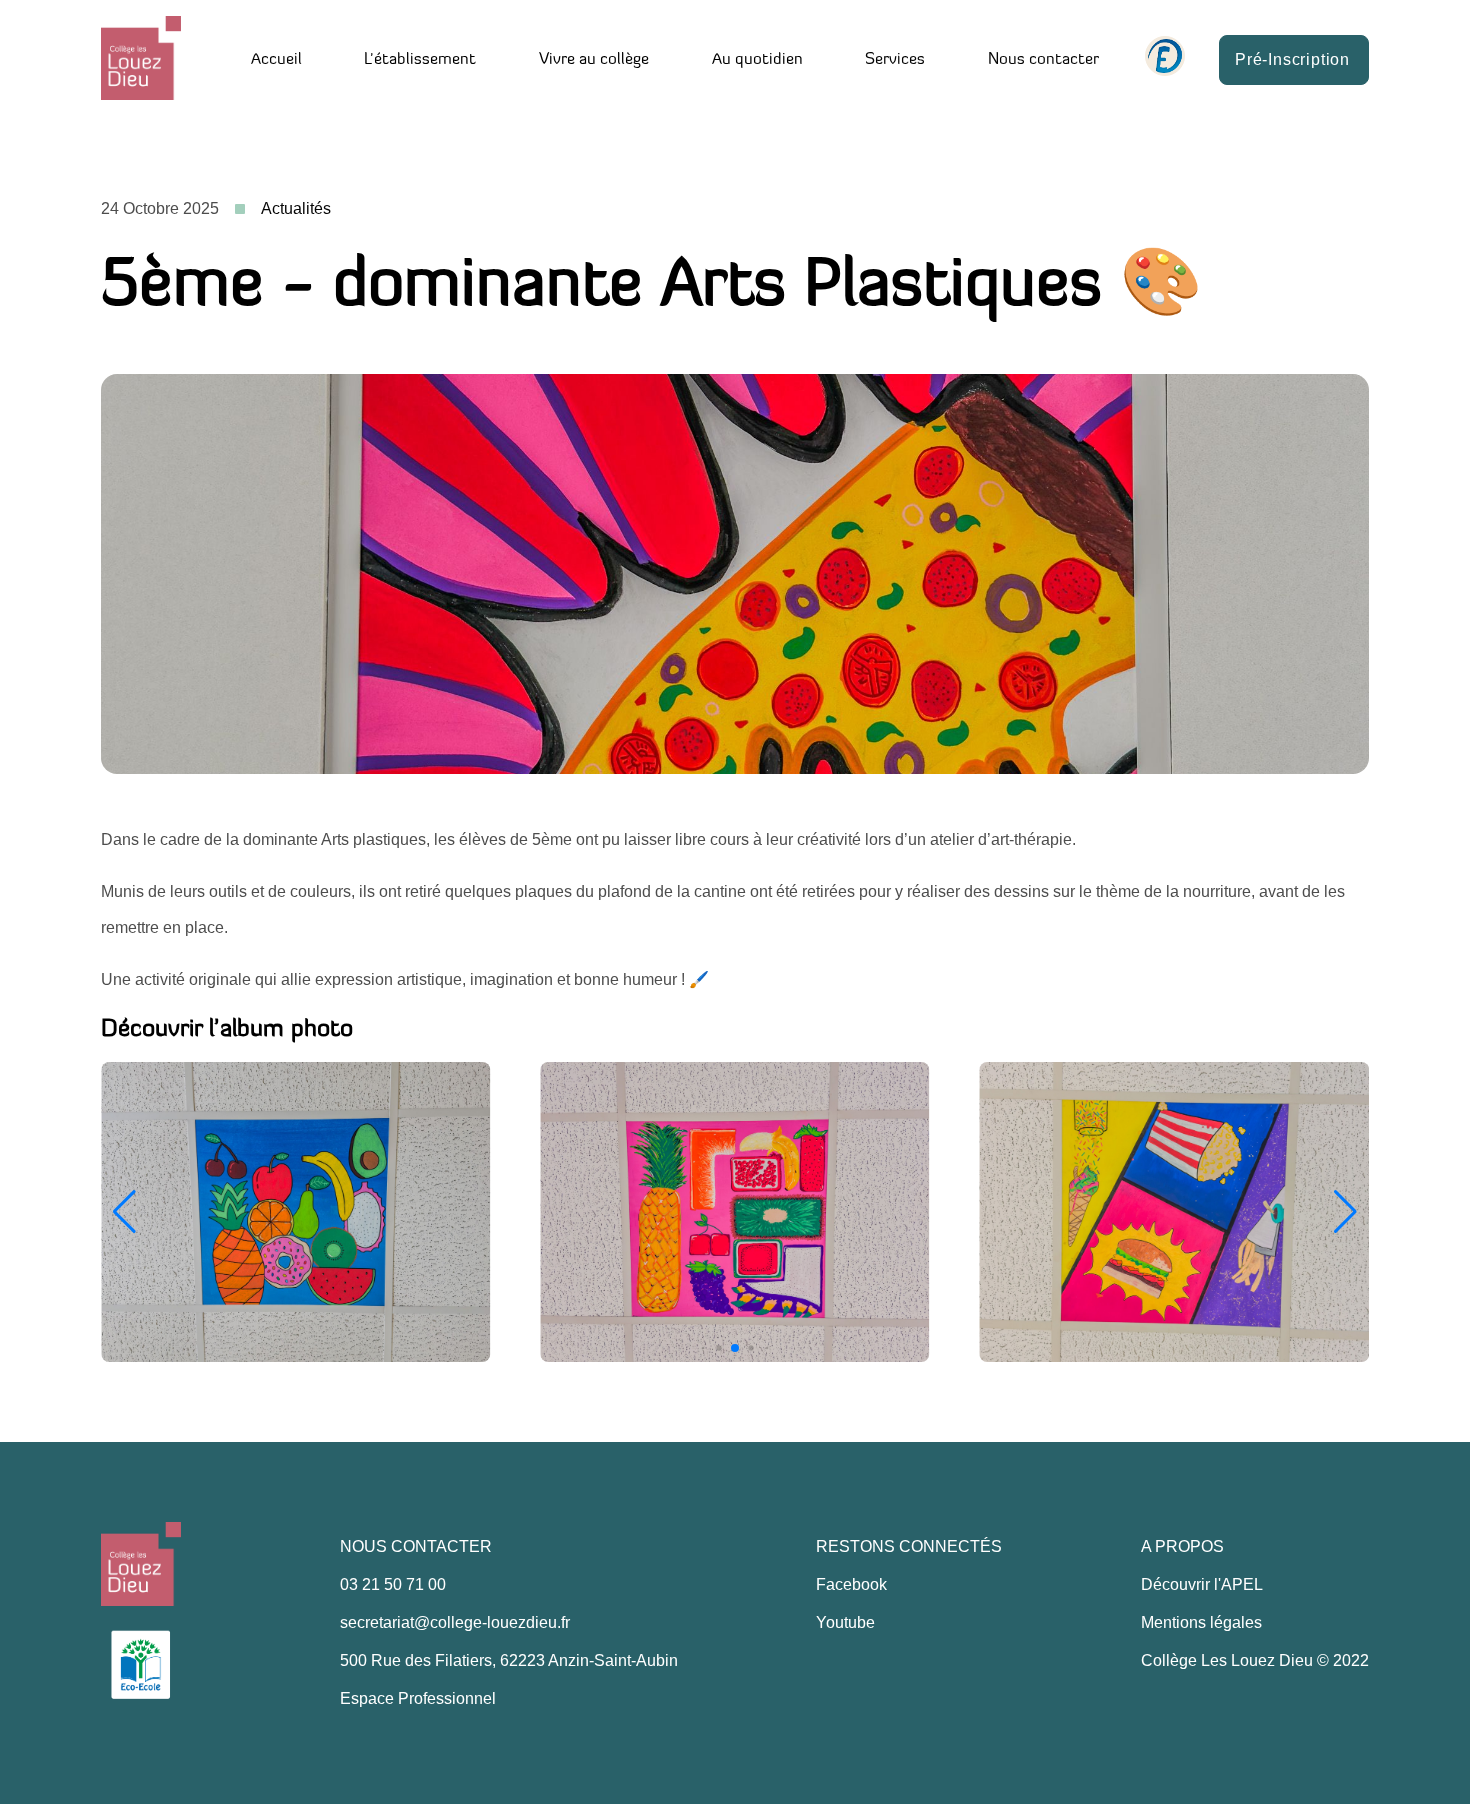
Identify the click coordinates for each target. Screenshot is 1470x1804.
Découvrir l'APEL (1202, 1584)
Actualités (296, 208)
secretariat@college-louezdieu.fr (455, 1622)
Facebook (851, 1584)
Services (895, 60)
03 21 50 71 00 (393, 1584)
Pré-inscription (1292, 59)
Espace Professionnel (418, 1698)
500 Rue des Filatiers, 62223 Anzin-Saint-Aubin (509, 1660)
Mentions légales (1201, 1622)
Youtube (845, 1622)
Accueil (276, 60)
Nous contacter (1043, 60)
